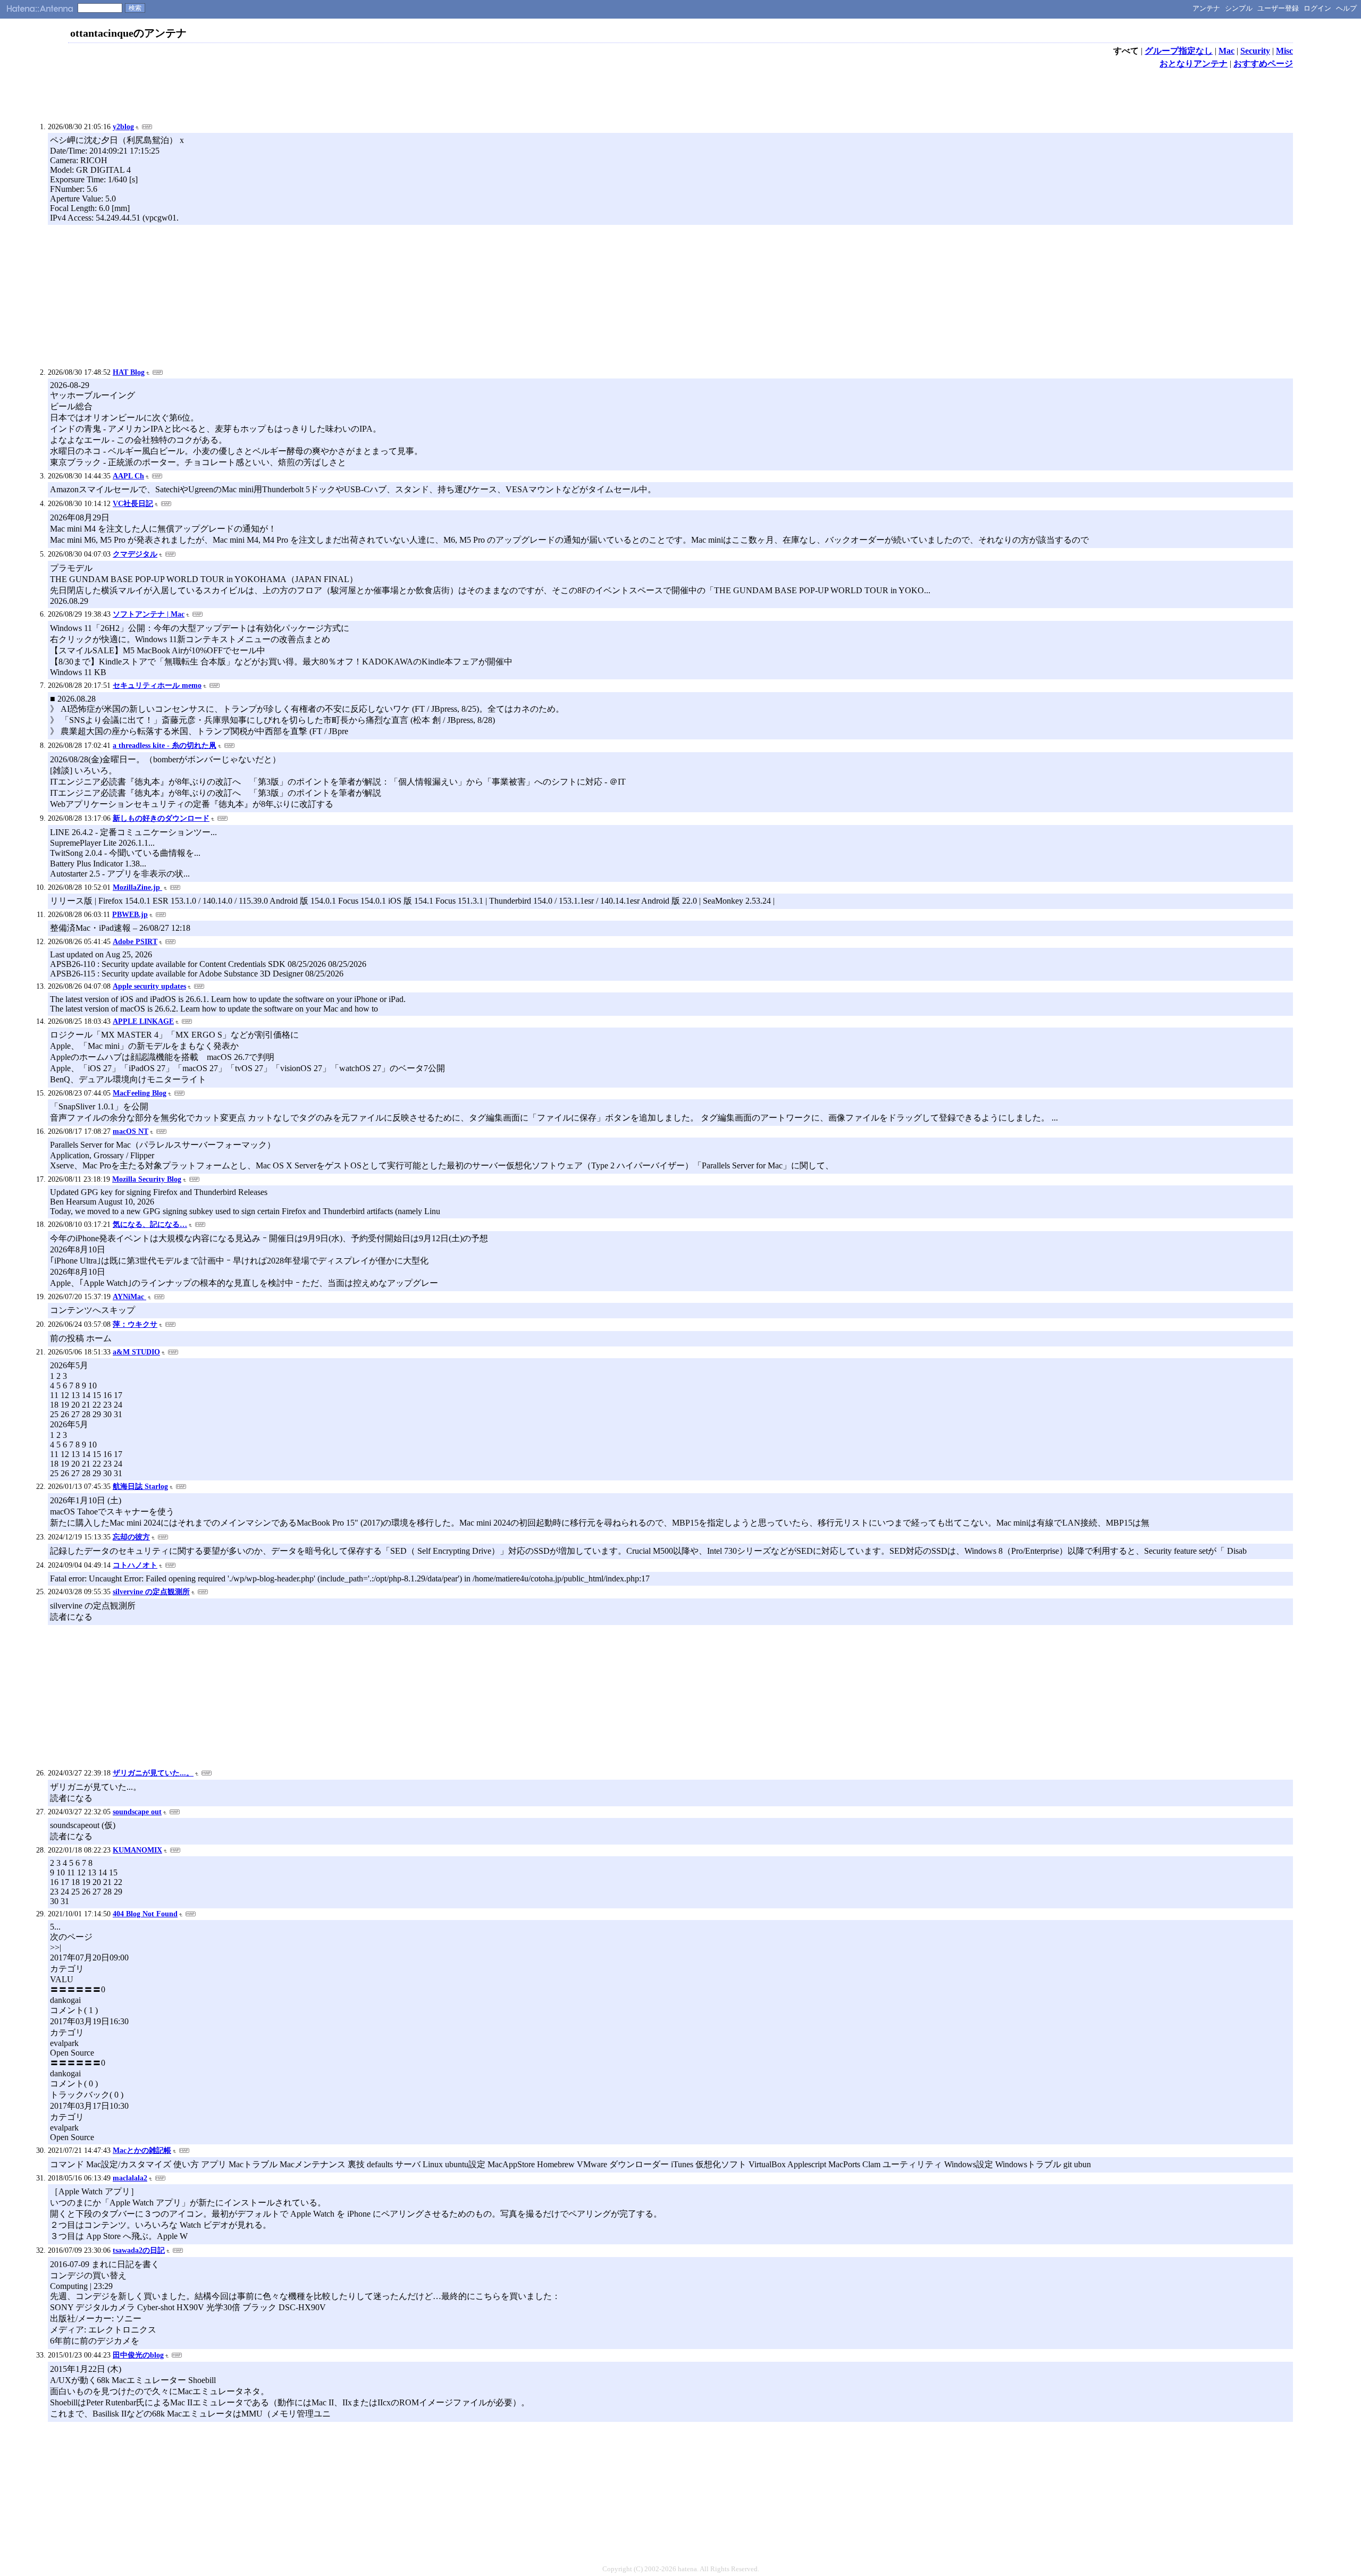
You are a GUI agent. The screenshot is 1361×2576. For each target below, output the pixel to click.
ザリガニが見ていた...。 (153, 1773)
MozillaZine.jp (137, 887)
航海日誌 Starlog (140, 1487)
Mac (1226, 51)
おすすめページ (1263, 64)
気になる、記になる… (150, 1224)
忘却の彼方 (131, 1537)
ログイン (1317, 8)
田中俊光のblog (138, 2355)
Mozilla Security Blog (147, 1179)
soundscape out (137, 1812)
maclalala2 (130, 2178)
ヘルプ (1346, 8)
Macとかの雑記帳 (142, 2150)
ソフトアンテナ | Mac (149, 614)
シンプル (1239, 8)
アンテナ (1206, 8)
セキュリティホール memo (157, 685)
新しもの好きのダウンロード (161, 818)
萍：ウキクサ (135, 1324)
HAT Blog (129, 372)
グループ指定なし (1179, 51)
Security (1255, 51)
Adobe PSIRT (135, 942)
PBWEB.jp (130, 915)
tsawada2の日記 (139, 2250)
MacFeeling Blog (140, 1093)
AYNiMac (129, 1297)
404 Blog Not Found (145, 1914)
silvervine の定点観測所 (151, 1592)
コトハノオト (135, 1565)
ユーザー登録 (1278, 8)
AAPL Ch (128, 476)
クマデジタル (135, 554)
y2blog (123, 127)
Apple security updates (149, 986)
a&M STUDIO (136, 1352)
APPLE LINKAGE (143, 1021)
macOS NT (131, 1131)
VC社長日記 (133, 504)
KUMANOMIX (137, 1850)
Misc (1284, 51)
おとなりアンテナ (1194, 64)
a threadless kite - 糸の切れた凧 (165, 746)
